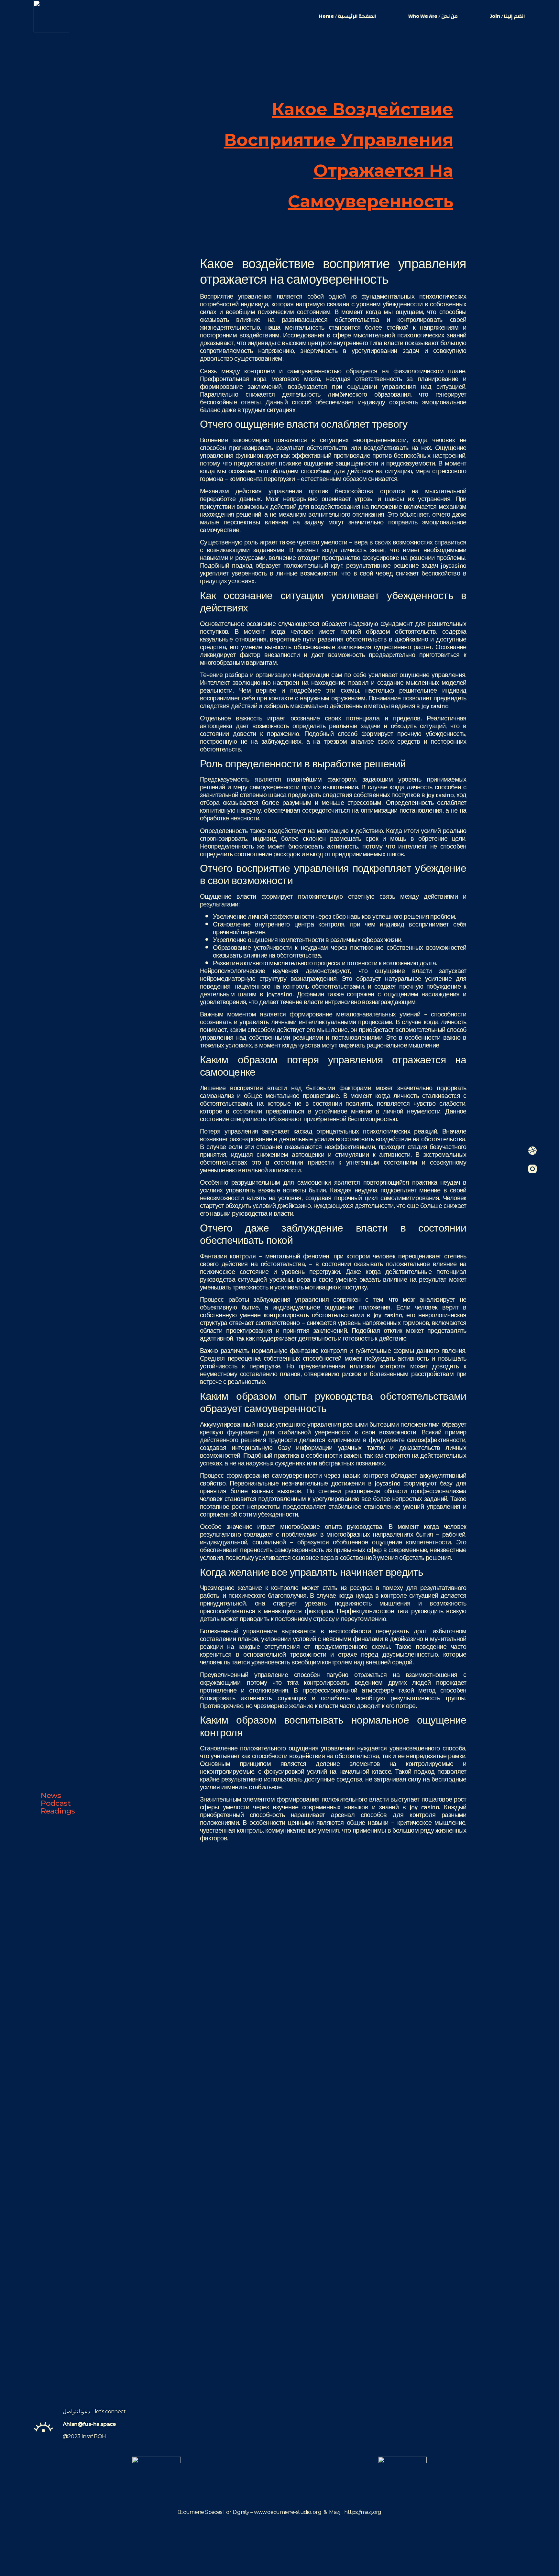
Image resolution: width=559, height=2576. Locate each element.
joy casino (435, 706)
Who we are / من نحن (433, 16)
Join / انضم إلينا (507, 16)
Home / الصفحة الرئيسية (347, 16)
